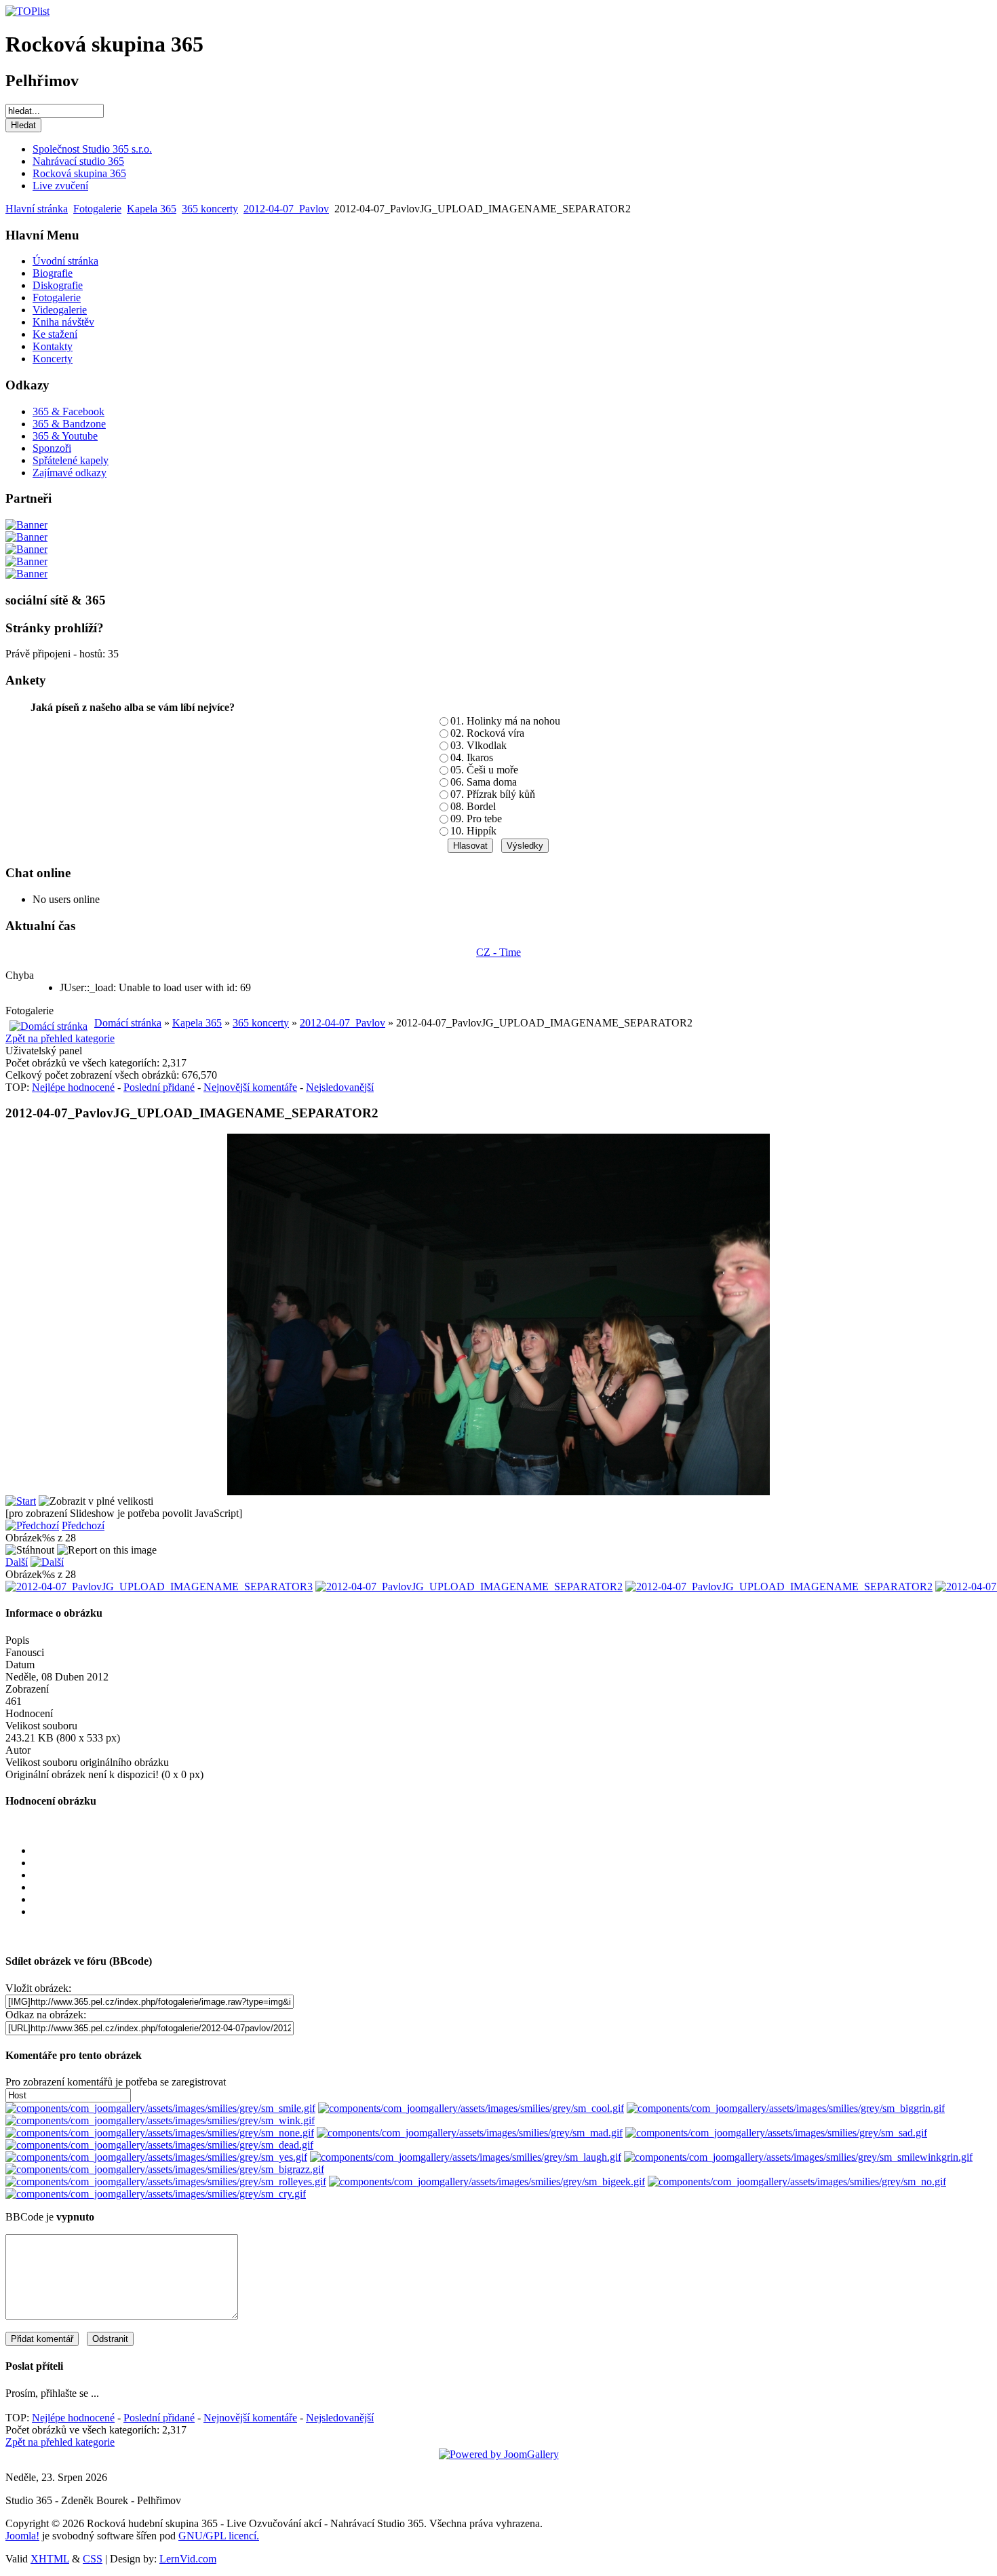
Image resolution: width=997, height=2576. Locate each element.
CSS (93, 2559)
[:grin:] (786, 2108)
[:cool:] (471, 2108)
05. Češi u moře (484, 770)
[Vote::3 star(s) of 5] (512, 1887)
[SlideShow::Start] (21, 1501)
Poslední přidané (159, 1087)
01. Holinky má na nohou (505, 721)
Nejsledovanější (340, 1087)
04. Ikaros (472, 757)
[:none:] (160, 2133)
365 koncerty (210, 209)
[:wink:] (160, 2120)
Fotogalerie (97, 209)
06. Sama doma (484, 782)
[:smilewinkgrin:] (798, 2157)
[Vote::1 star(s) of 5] (512, 1863)
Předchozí (83, 1525)
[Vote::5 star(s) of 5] (512, 1912)
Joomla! (22, 2536)
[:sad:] (776, 2133)
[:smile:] (160, 2108)
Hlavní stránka (37, 209)
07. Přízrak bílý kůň (493, 794)
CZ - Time (498, 952)
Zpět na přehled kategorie (60, 1038)
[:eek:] (487, 2181)
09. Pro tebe (476, 819)
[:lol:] (466, 2157)
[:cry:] (156, 2194)
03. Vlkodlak (478, 745)
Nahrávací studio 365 (78, 161)
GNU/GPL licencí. (219, 2536)
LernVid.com (188, 2559)
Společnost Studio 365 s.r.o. (92, 149)
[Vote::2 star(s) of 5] (512, 1875)
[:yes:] (156, 2157)
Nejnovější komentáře (250, 1087)
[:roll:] (166, 2181)
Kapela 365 (152, 209)
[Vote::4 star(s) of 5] (512, 1900)
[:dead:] (159, 2145)
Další (17, 1562)
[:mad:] (470, 2133)
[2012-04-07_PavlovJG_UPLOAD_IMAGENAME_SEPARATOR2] (469, 1587)
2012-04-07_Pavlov (286, 209)
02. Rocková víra (487, 733)
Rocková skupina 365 (79, 173)
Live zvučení (60, 186)
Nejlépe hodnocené (73, 1087)
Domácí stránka (128, 1023)
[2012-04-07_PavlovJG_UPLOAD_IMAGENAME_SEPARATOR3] (159, 1587)
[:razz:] (165, 2169)
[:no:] (797, 2181)
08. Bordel (473, 806)
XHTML (50, 2559)
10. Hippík (473, 831)
